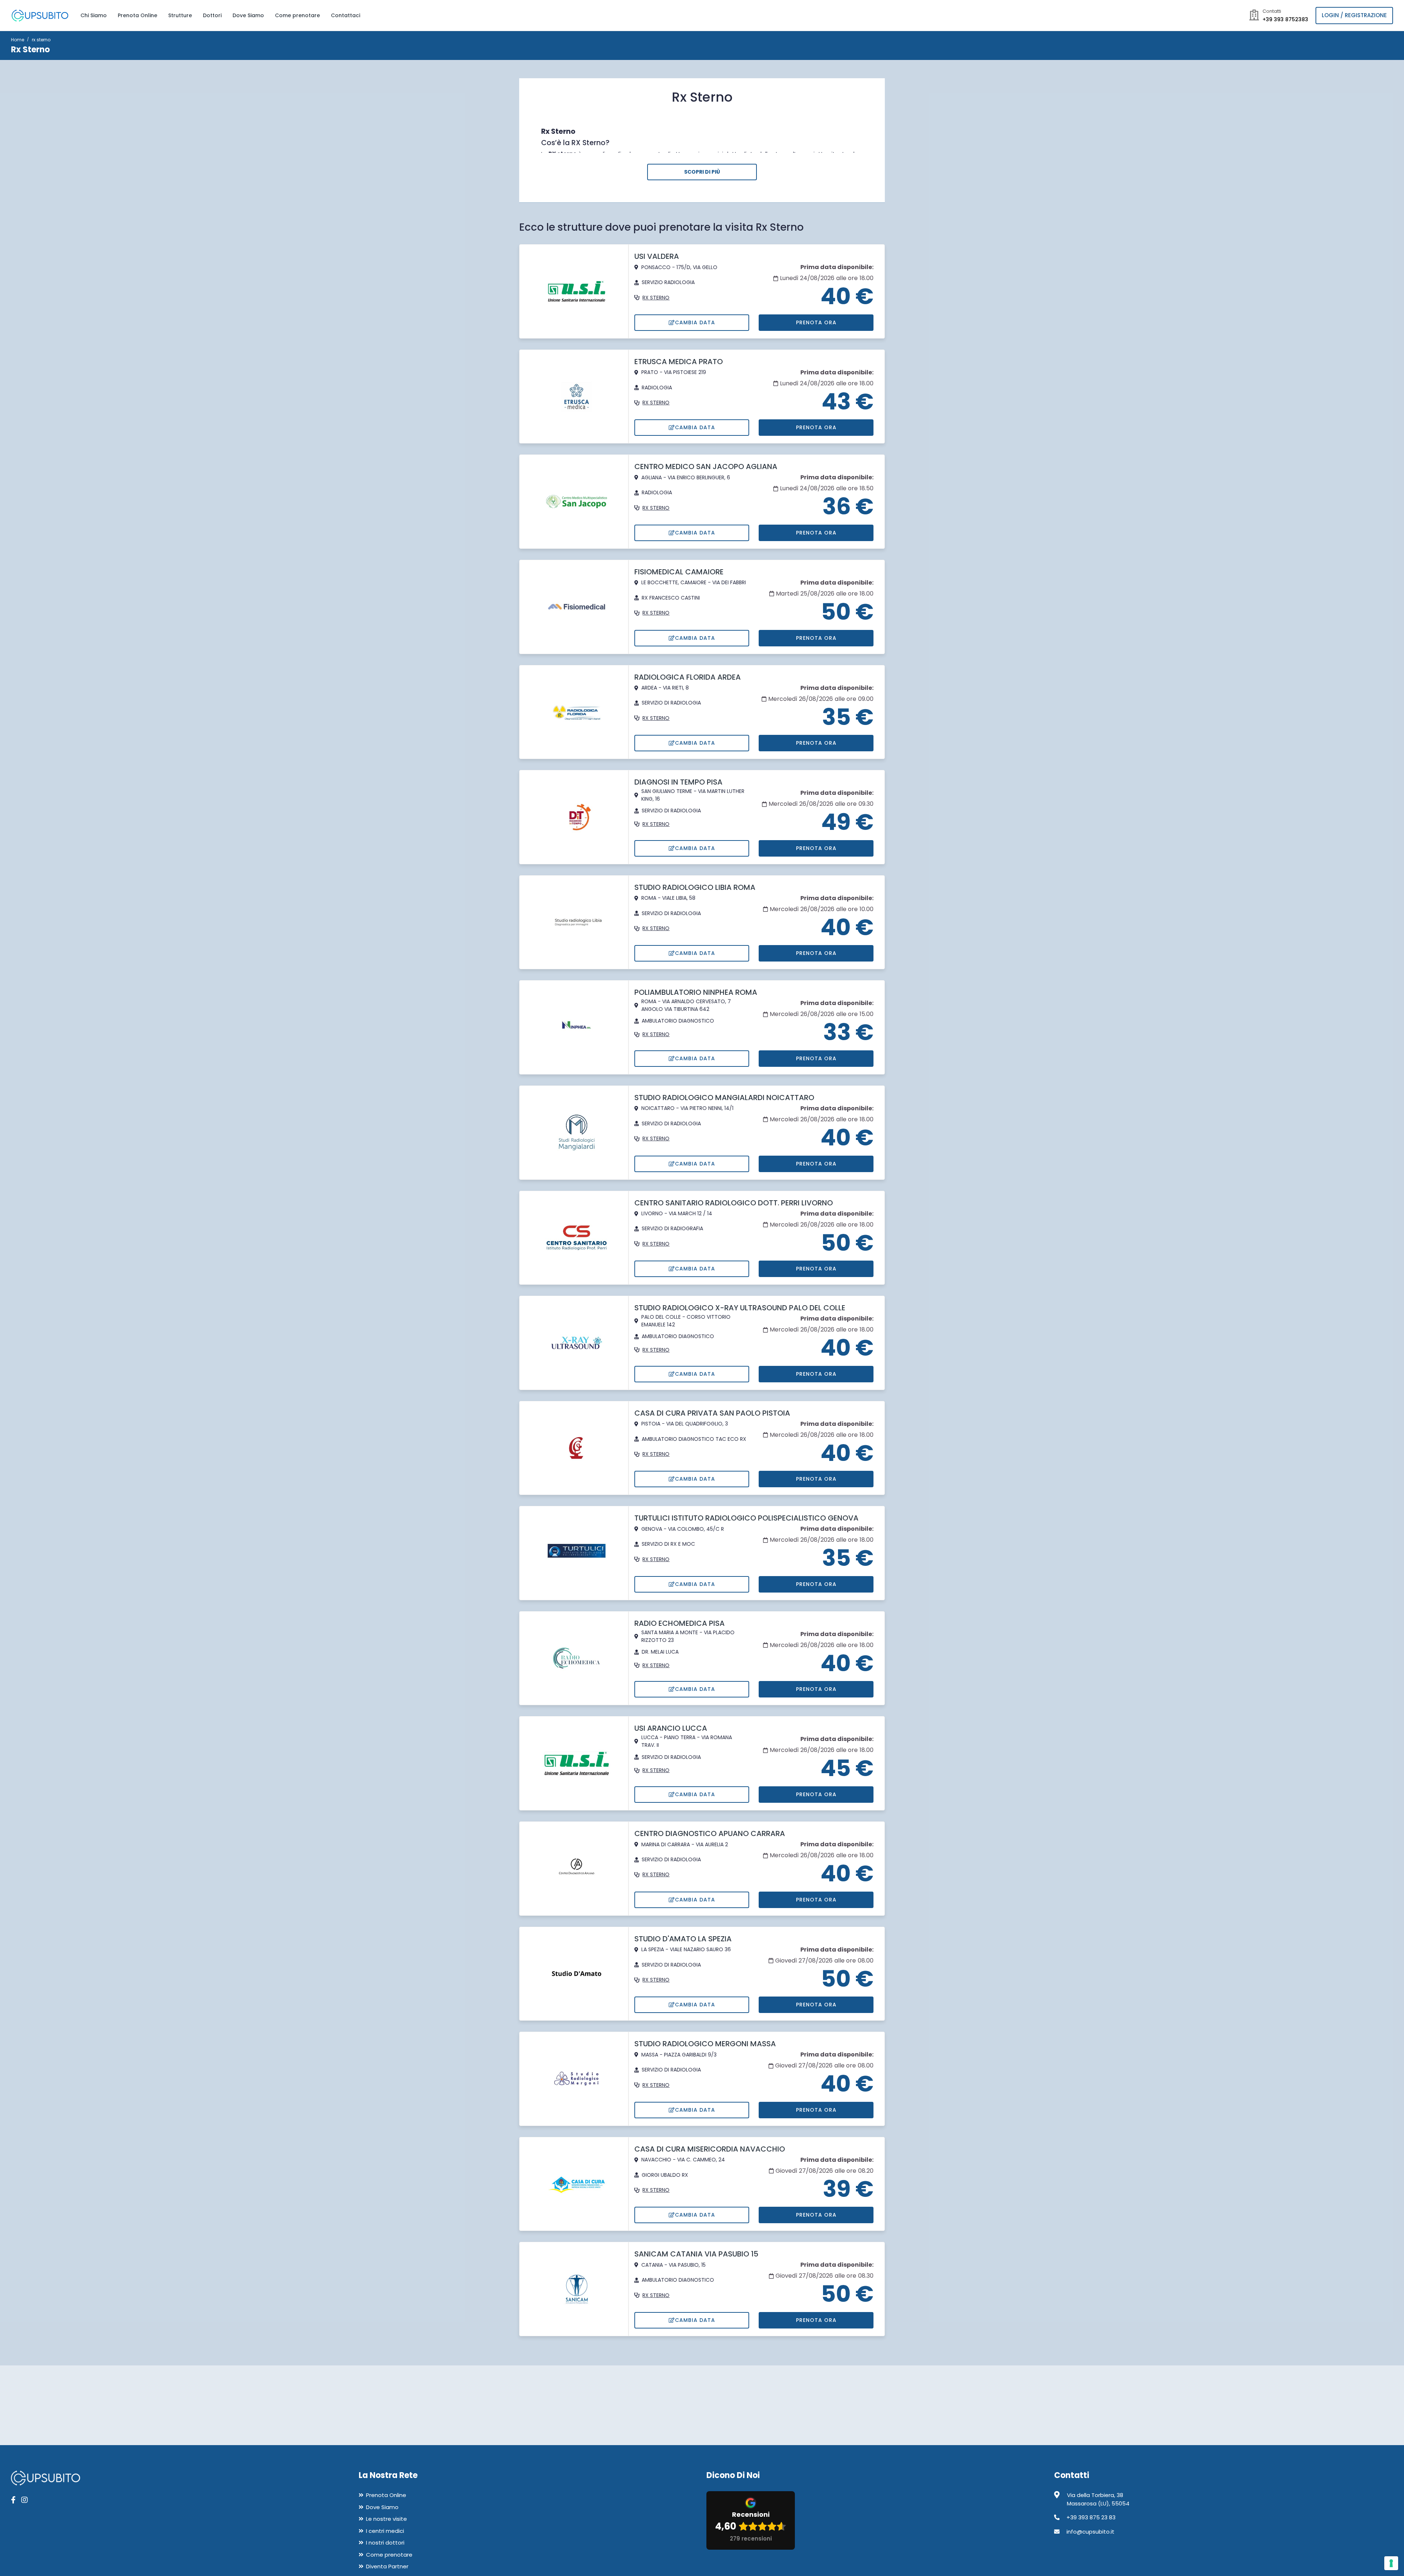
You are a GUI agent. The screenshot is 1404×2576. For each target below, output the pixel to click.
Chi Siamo (94, 15)
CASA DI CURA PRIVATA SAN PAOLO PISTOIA (712, 1413)
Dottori (212, 15)
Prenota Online (137, 15)
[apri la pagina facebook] (13, 2500)
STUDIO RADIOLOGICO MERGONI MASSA (705, 2044)
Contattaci (346, 15)
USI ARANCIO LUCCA (671, 1728)
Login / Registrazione (1354, 15)
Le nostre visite (386, 2519)
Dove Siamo (248, 15)
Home (18, 40)
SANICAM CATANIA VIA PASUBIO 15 (696, 2254)
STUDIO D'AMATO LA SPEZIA (683, 1939)
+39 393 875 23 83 (1091, 2517)
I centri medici (385, 2531)
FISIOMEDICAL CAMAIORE (679, 572)
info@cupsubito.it (1090, 2532)
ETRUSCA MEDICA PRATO (679, 362)
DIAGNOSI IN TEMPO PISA (678, 782)
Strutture (180, 15)
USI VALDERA (657, 256)
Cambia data (695, 322)
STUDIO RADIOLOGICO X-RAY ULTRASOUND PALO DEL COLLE (740, 1308)
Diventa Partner (387, 2566)
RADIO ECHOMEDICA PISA (680, 1623)
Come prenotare (297, 15)
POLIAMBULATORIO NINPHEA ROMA (696, 992)
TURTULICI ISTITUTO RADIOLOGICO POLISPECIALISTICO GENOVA (746, 1518)
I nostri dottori (385, 2543)
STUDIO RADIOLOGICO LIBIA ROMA (695, 887)
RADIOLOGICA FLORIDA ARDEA (688, 677)
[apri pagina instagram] (24, 2500)
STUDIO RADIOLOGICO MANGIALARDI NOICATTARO (724, 1098)
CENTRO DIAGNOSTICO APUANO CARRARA (710, 1833)
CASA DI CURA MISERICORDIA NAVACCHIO (710, 2149)
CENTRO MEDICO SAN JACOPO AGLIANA (706, 467)
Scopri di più (702, 172)
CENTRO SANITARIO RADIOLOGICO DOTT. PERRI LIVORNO (734, 1203)
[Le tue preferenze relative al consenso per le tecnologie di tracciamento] (1391, 2563)
